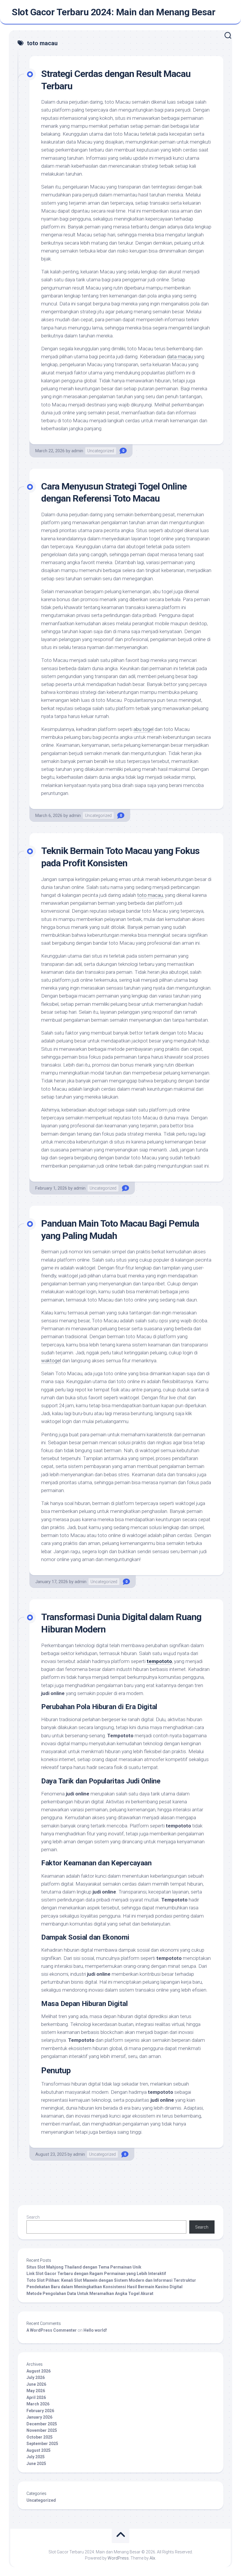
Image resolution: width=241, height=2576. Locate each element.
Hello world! (95, 2330)
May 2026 (36, 2391)
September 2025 (42, 2444)
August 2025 (39, 2450)
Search (33, 2217)
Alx (152, 2558)
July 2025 (36, 2457)
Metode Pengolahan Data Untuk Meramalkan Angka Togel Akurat (90, 2293)
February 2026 (40, 2411)
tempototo (159, 1661)
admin (77, 451)
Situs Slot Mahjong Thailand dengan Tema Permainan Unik (84, 2267)
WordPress (118, 2558)
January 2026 (39, 2417)
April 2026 (36, 2397)
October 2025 (40, 2437)
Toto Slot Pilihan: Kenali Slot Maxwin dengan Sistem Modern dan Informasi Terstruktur (111, 2280)
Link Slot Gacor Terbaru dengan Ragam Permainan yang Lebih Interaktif (96, 2274)
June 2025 (36, 2464)
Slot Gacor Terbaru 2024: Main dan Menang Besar (113, 12)
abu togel (143, 729)
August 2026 (39, 2371)
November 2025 (42, 2430)
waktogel (51, 1361)
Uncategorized (101, 451)
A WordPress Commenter (52, 2330)
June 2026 (36, 2384)
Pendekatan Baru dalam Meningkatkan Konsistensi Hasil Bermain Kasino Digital (104, 2287)
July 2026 (36, 2377)
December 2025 (42, 2424)
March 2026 (38, 2404)
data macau (180, 357)
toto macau (150, 895)
